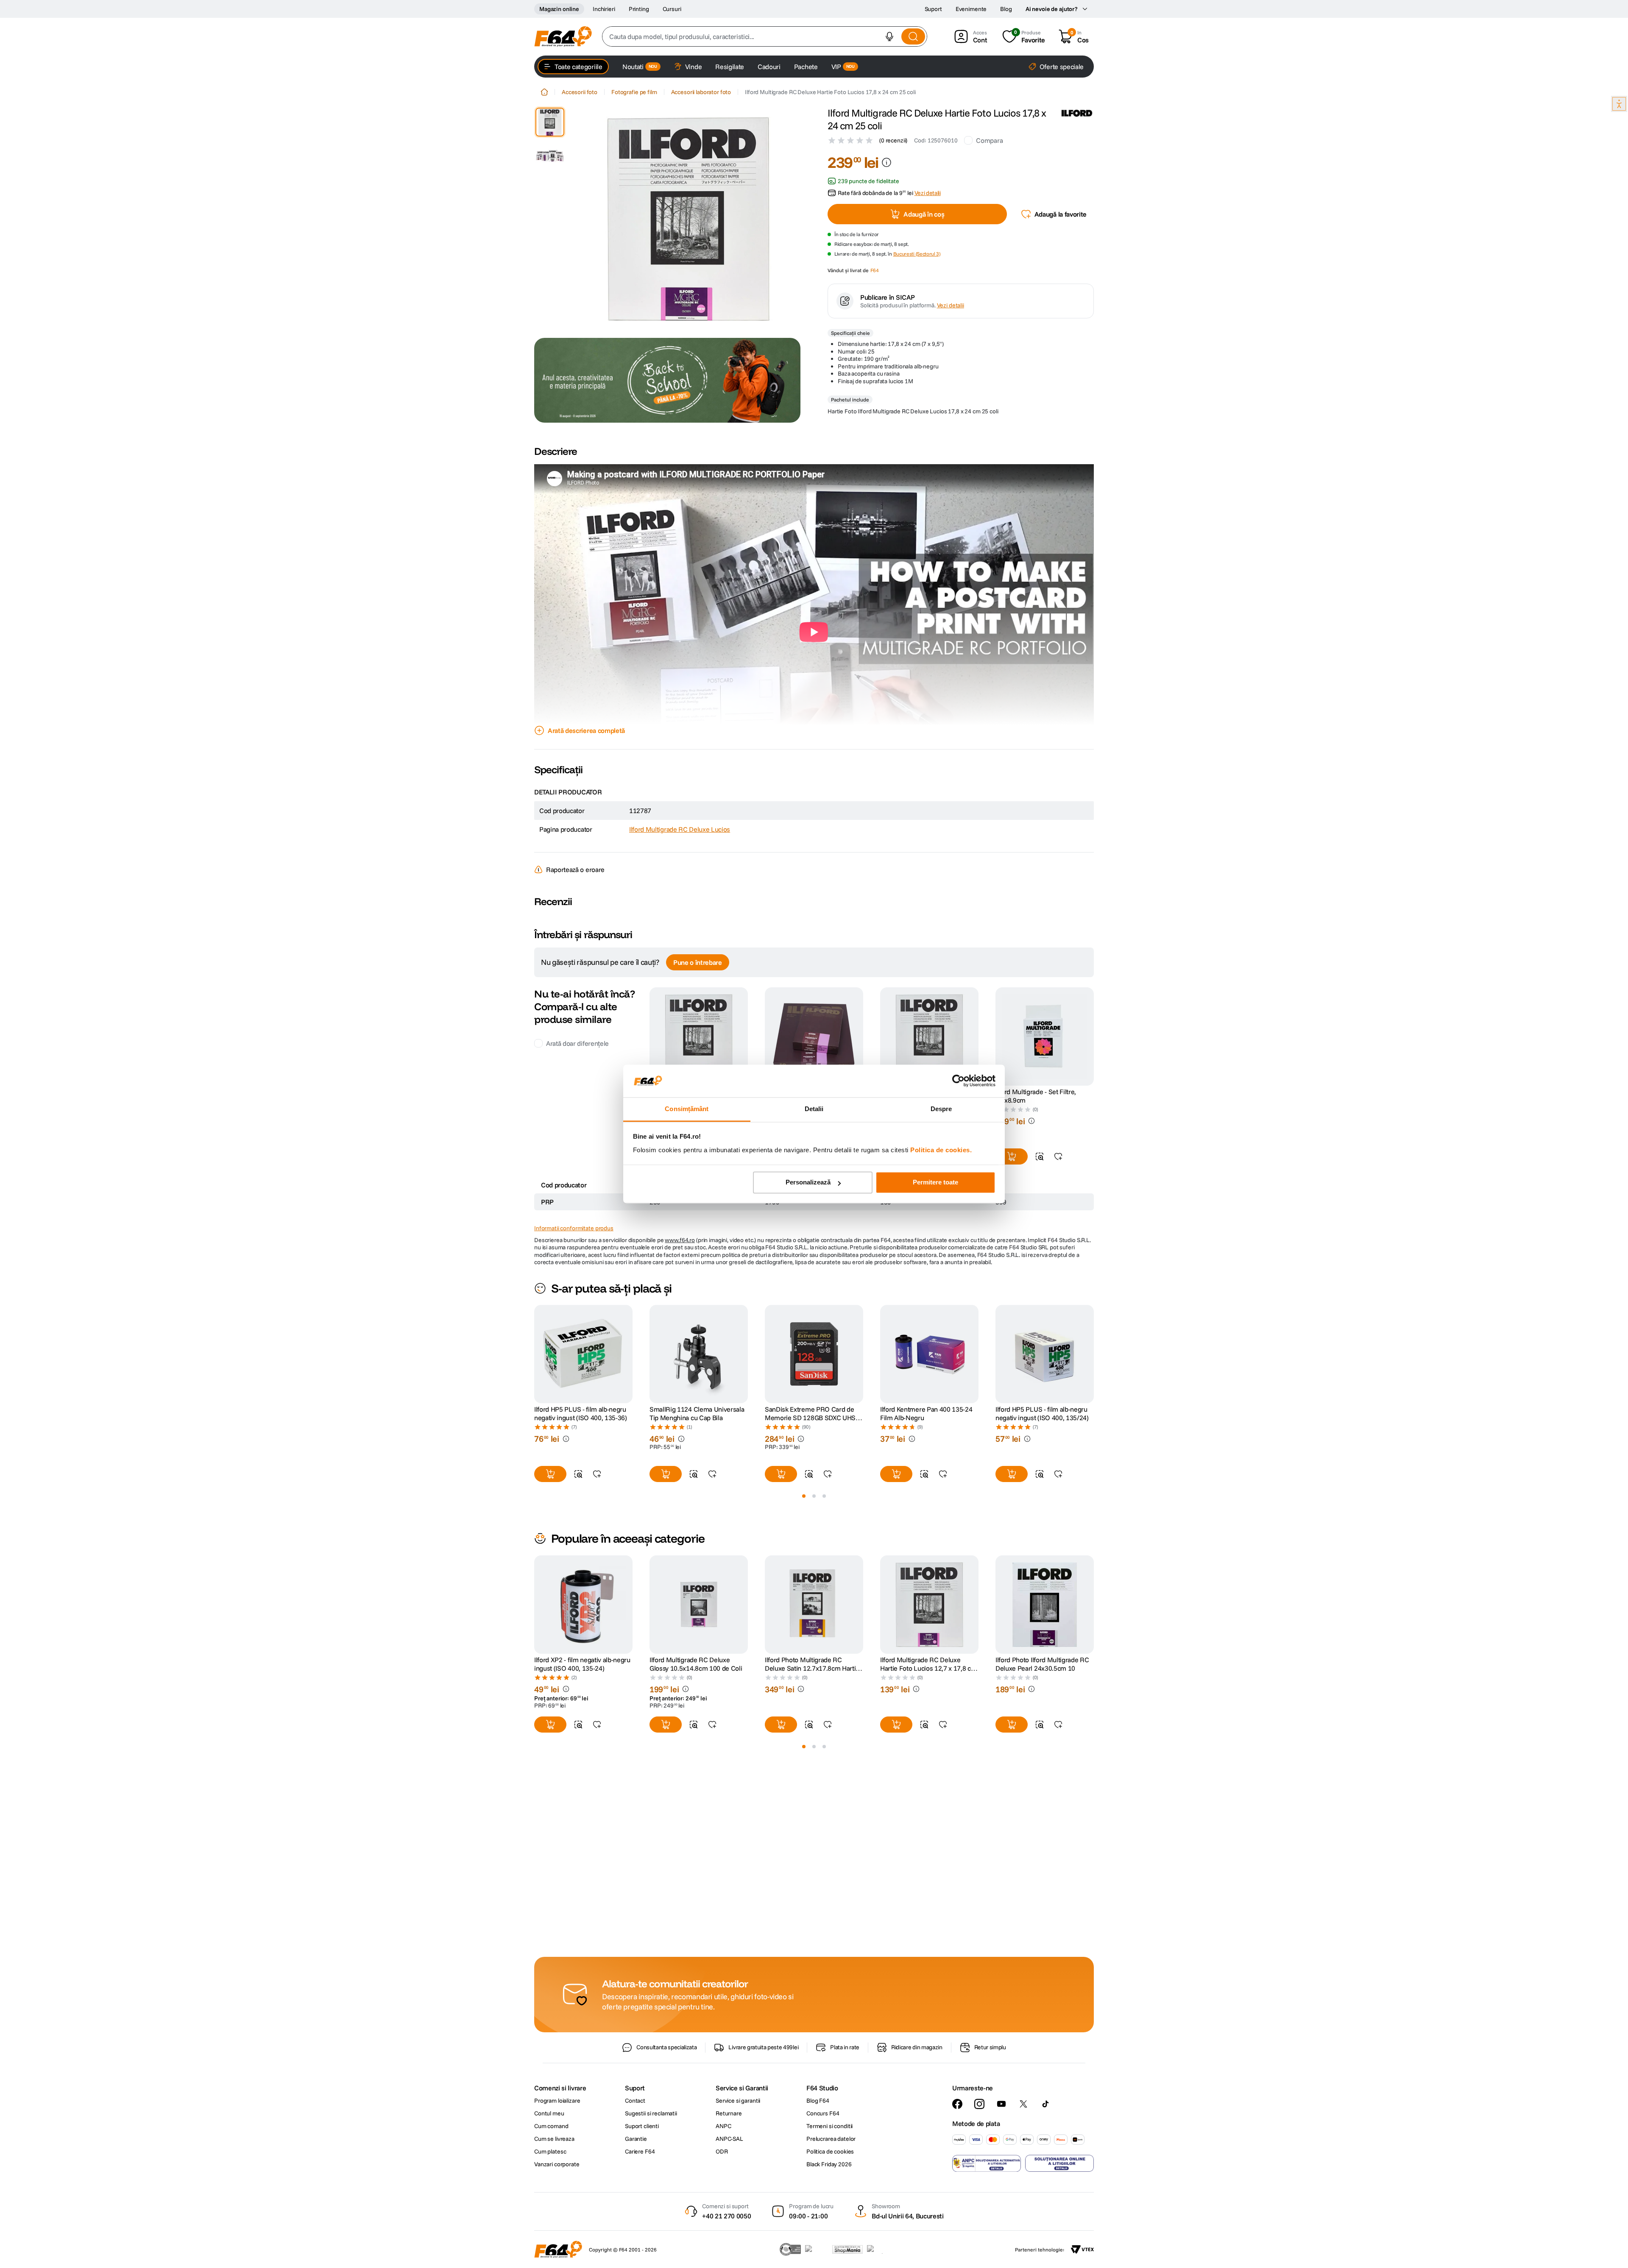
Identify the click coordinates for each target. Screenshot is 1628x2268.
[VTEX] (1082, 2249)
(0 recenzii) (893, 140)
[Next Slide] (1094, 1379)
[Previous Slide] (534, 1379)
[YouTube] (1001, 2104)
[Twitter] (1023, 2104)
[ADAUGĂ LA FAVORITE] (1058, 1181)
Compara (989, 140)
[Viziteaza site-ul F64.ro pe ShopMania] (847, 2249)
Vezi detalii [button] (928, 193)
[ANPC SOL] (1059, 2163)
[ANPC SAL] (987, 2163)
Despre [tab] (941, 1109)
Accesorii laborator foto (701, 92)
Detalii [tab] (814, 1109)
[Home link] (544, 92)
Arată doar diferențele (577, 1068)
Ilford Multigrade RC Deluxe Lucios (680, 829)
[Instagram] (979, 2104)
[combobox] (765, 36)
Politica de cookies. (941, 1150)
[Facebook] (957, 2104)
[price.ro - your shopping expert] (817, 2249)
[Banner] (667, 380)
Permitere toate (935, 1183)
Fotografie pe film (634, 92)
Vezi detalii (951, 305)
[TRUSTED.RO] (790, 2249)
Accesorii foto (580, 92)
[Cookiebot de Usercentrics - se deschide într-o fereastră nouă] (958, 1081)
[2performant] (880, 2249)
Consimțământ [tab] (687, 1109)
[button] (889, 36)
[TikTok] (1045, 2104)
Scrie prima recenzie (814, 927)
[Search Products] (913, 36)
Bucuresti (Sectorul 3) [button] (917, 254)
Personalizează (808, 1183)
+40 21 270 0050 (726, 2216)
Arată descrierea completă (586, 730)
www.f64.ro (680, 1265)
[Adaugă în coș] (1012, 1181)
